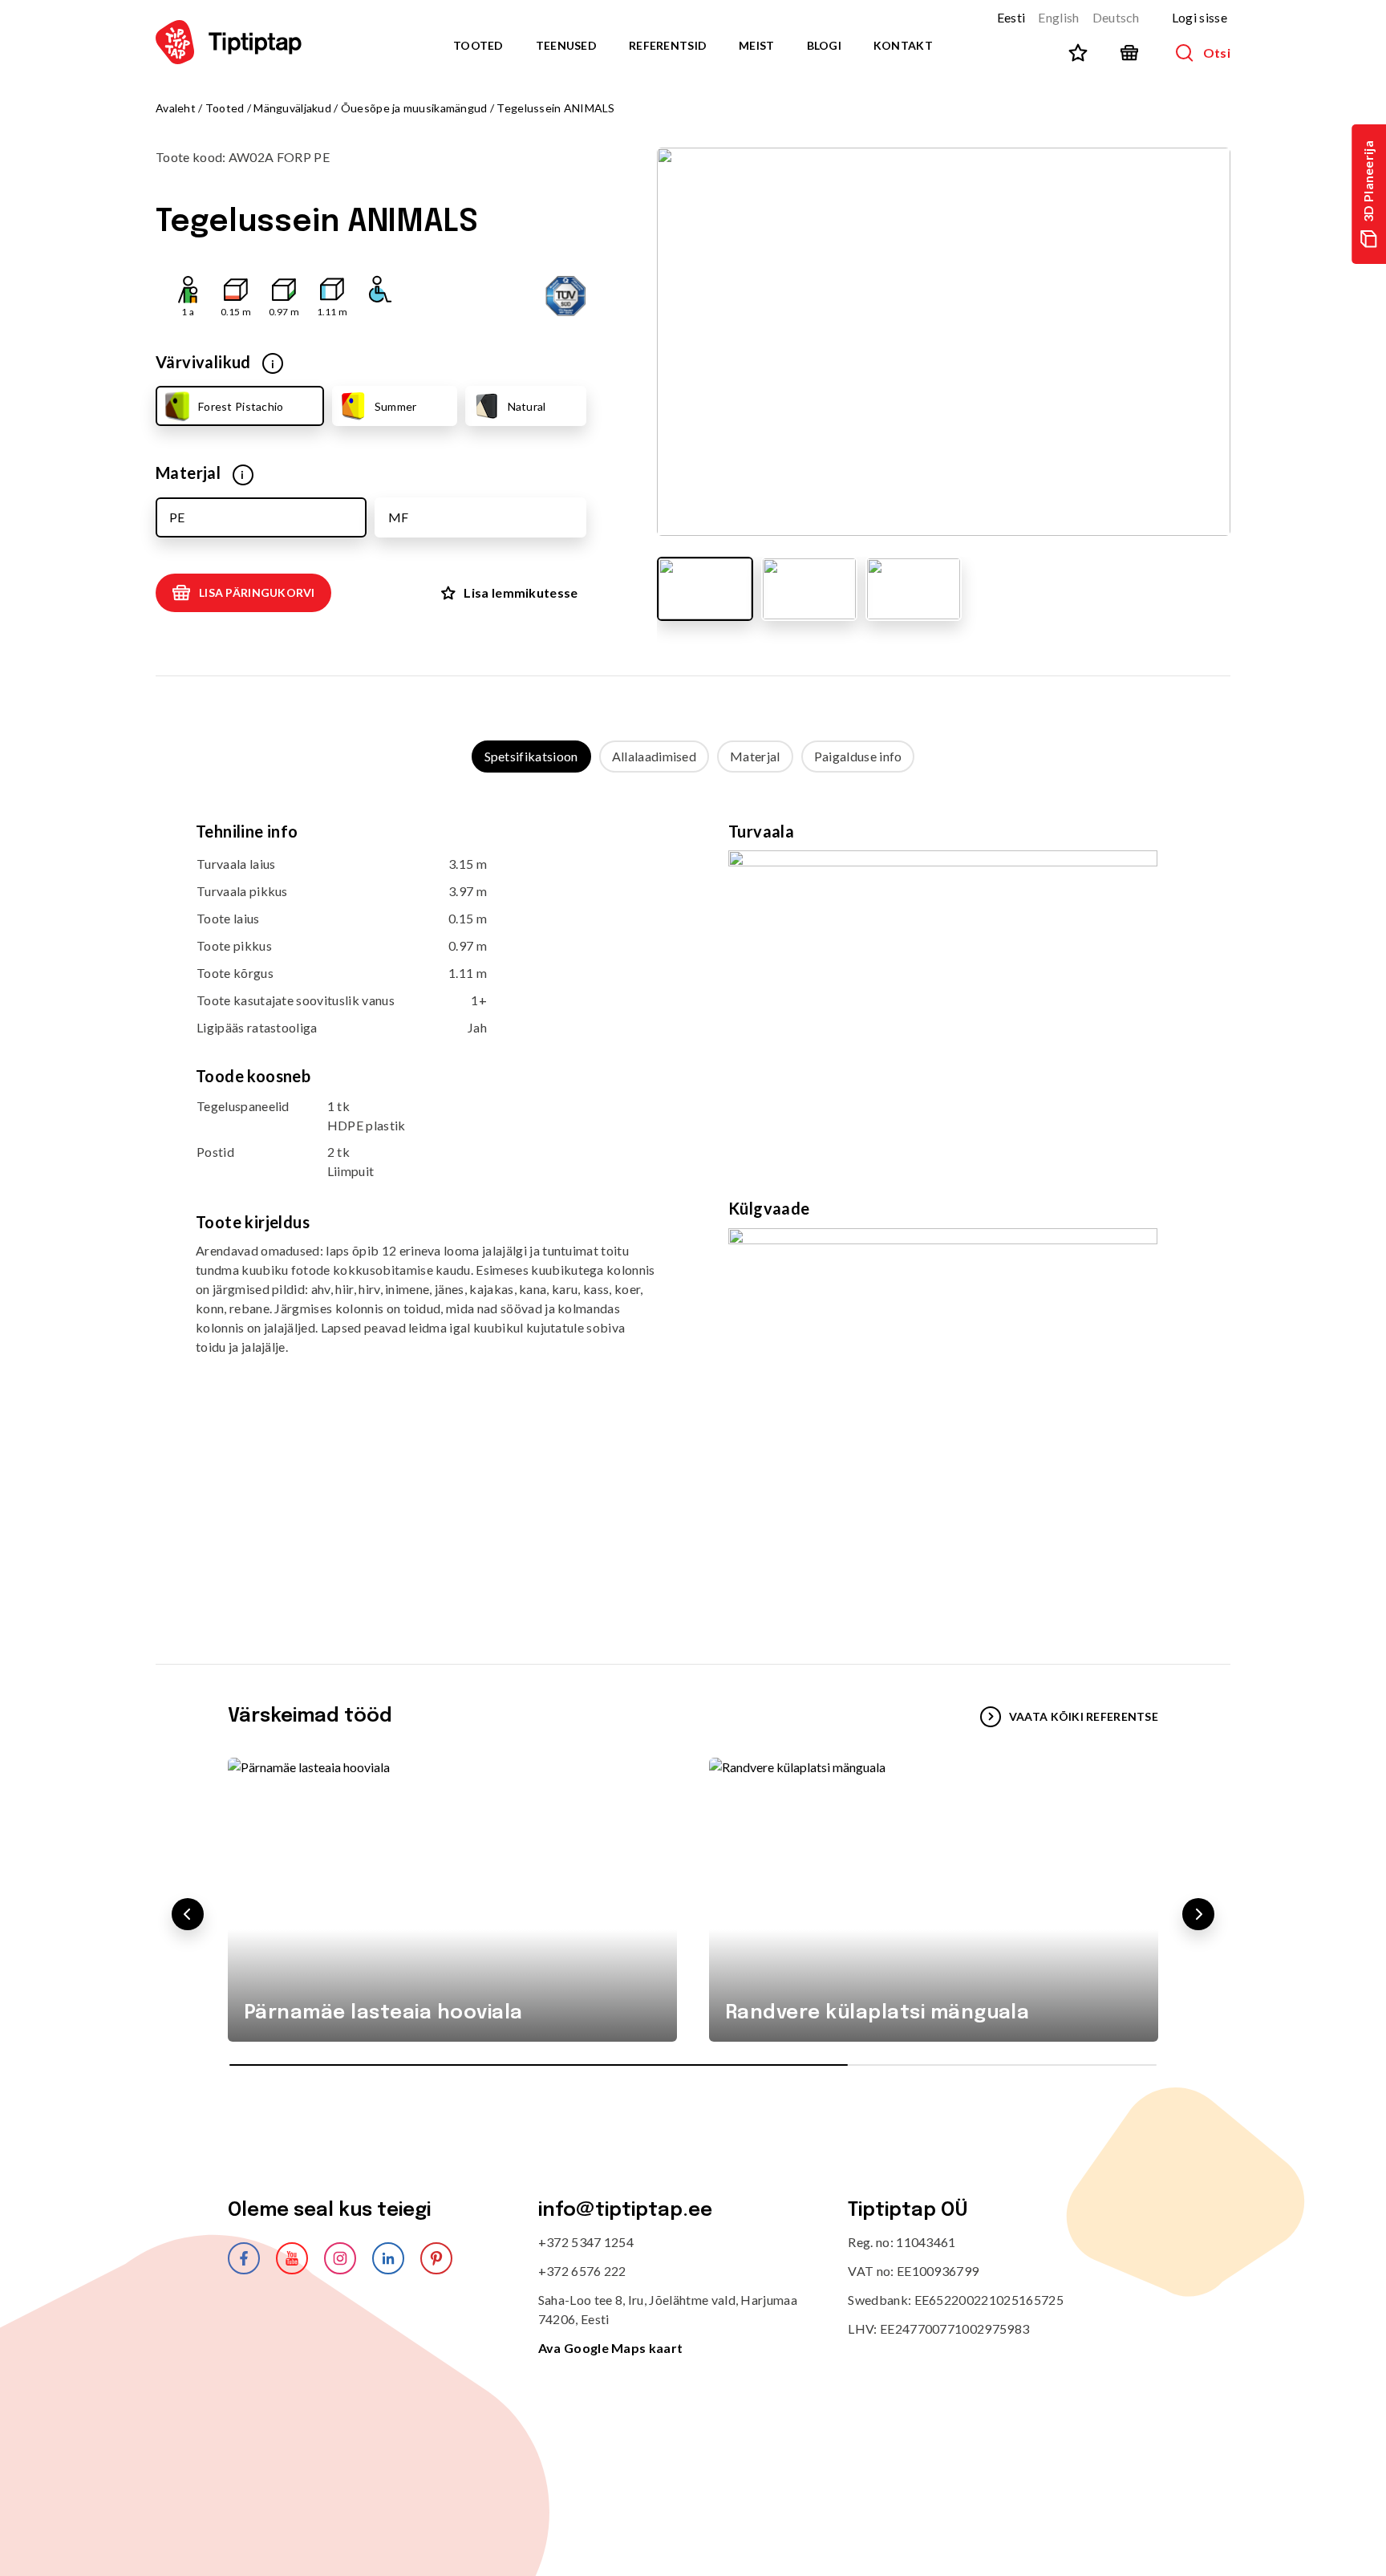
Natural (527, 406)
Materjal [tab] (755, 756)
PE (177, 517)
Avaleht (176, 108)
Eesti (1011, 17)
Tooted (478, 45)
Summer (396, 406)
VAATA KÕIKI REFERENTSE (1084, 1716)
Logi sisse (1200, 17)
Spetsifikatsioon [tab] (531, 756)
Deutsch (1116, 17)
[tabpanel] (693, 1202)
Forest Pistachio (241, 406)
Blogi (824, 45)
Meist (756, 45)
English (1058, 17)
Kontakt (903, 45)
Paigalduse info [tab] (858, 756)
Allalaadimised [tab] (654, 756)
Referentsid (668, 45)
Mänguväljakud (292, 108)
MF (398, 517)
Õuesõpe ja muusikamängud (414, 108)
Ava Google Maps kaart (611, 2348)
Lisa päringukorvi (257, 592)
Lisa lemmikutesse (521, 592)
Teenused (566, 45)
